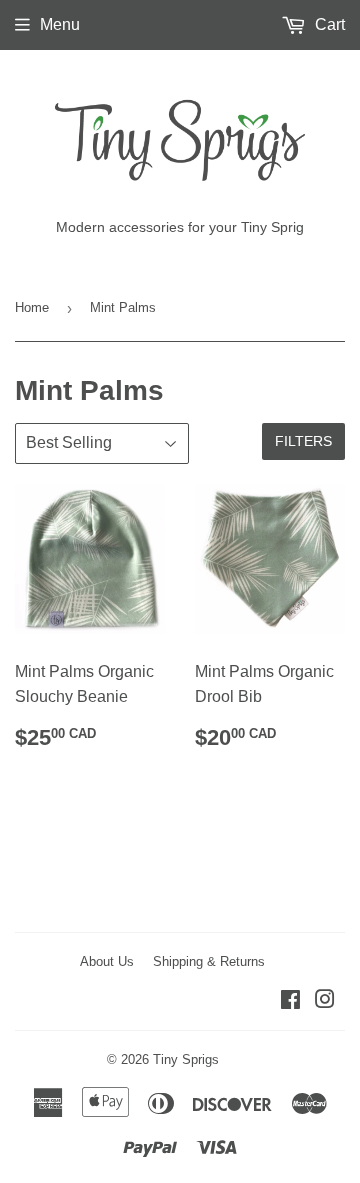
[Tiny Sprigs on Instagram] (325, 1001)
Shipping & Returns (209, 961)
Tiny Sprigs (186, 1059)
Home (32, 307)
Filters (303, 441)
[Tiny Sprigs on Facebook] (290, 1001)
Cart (328, 24)
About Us (107, 961)
